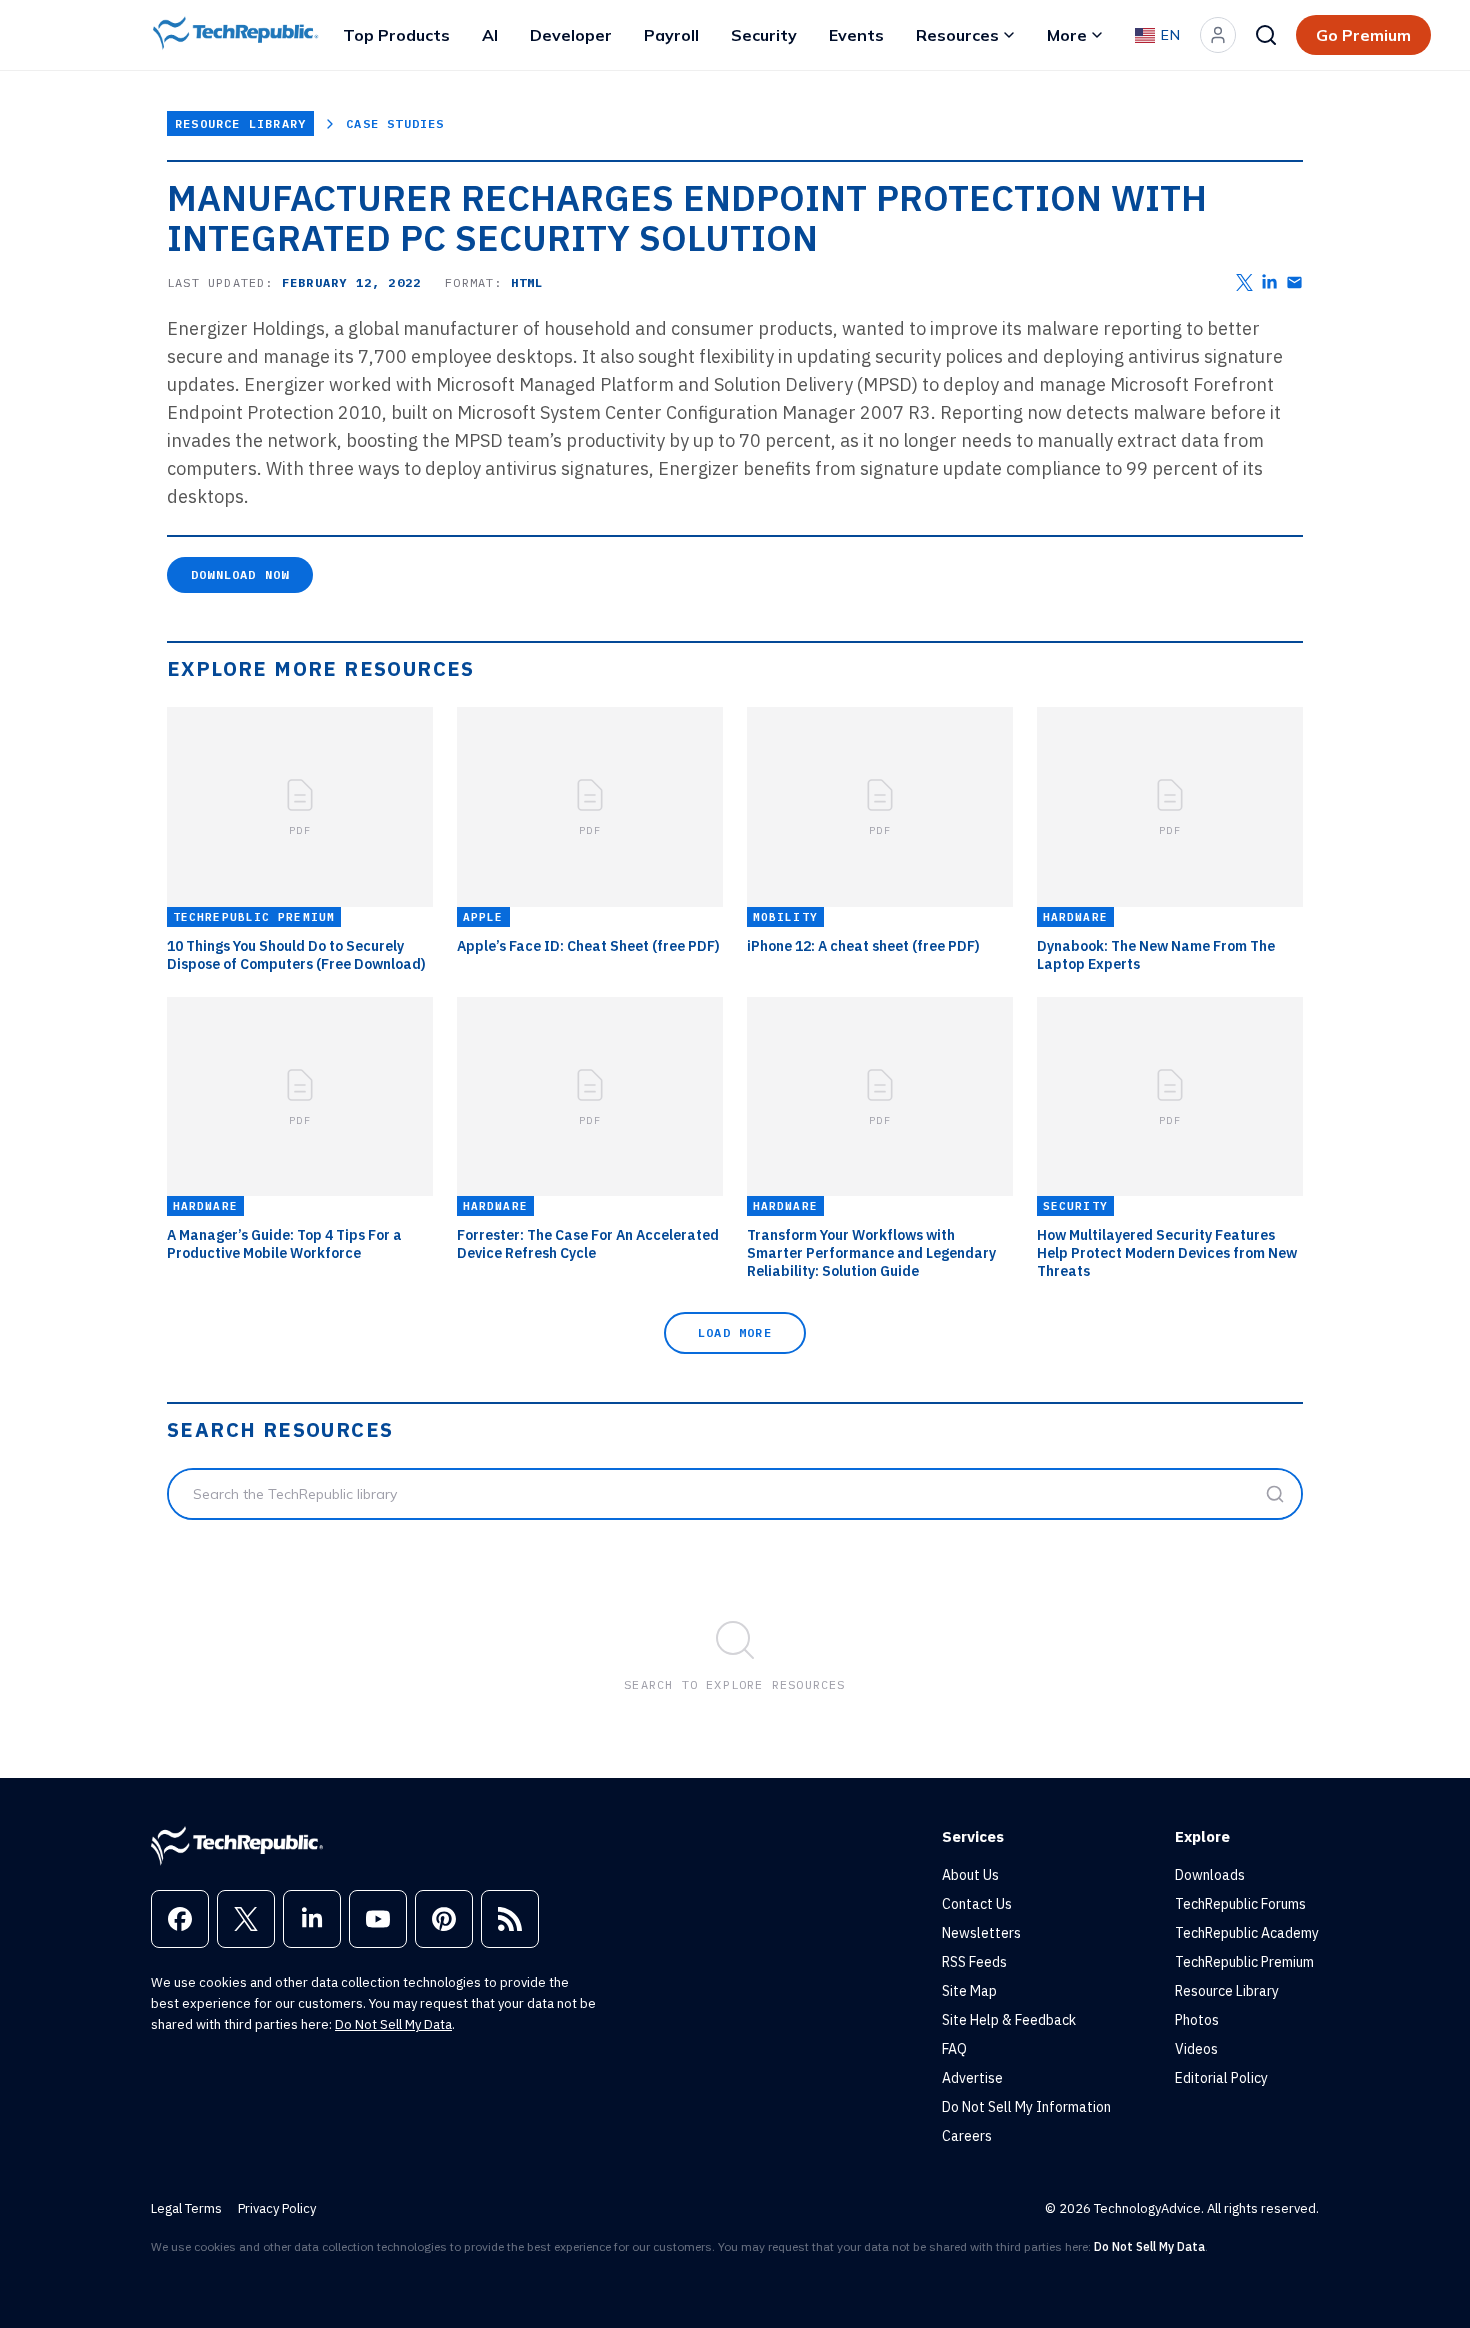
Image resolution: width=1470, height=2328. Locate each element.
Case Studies (395, 123)
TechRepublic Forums (1240, 1904)
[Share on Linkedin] (1269, 282)
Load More (735, 1332)
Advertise (972, 2078)
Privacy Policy (277, 2208)
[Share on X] (1244, 282)
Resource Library (240, 123)
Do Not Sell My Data (393, 2024)
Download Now (240, 574)
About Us (970, 1875)
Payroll (671, 35)
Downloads (1210, 1875)
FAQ (954, 2049)
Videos (1196, 2049)
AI (490, 35)
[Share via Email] (1294, 282)
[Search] (1266, 35)
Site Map (969, 1991)
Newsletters (981, 1933)
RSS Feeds (974, 1962)
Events (856, 35)
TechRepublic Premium (1244, 1962)
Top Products (396, 35)
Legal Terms (186, 2208)
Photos (1197, 2020)
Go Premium (1363, 35)
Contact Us (977, 1904)
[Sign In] (1218, 35)
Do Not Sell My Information (1026, 2107)
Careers (967, 2136)
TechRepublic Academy (1247, 1933)
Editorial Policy (1221, 2078)
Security (764, 35)
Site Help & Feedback (1009, 2020)
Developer (571, 35)
